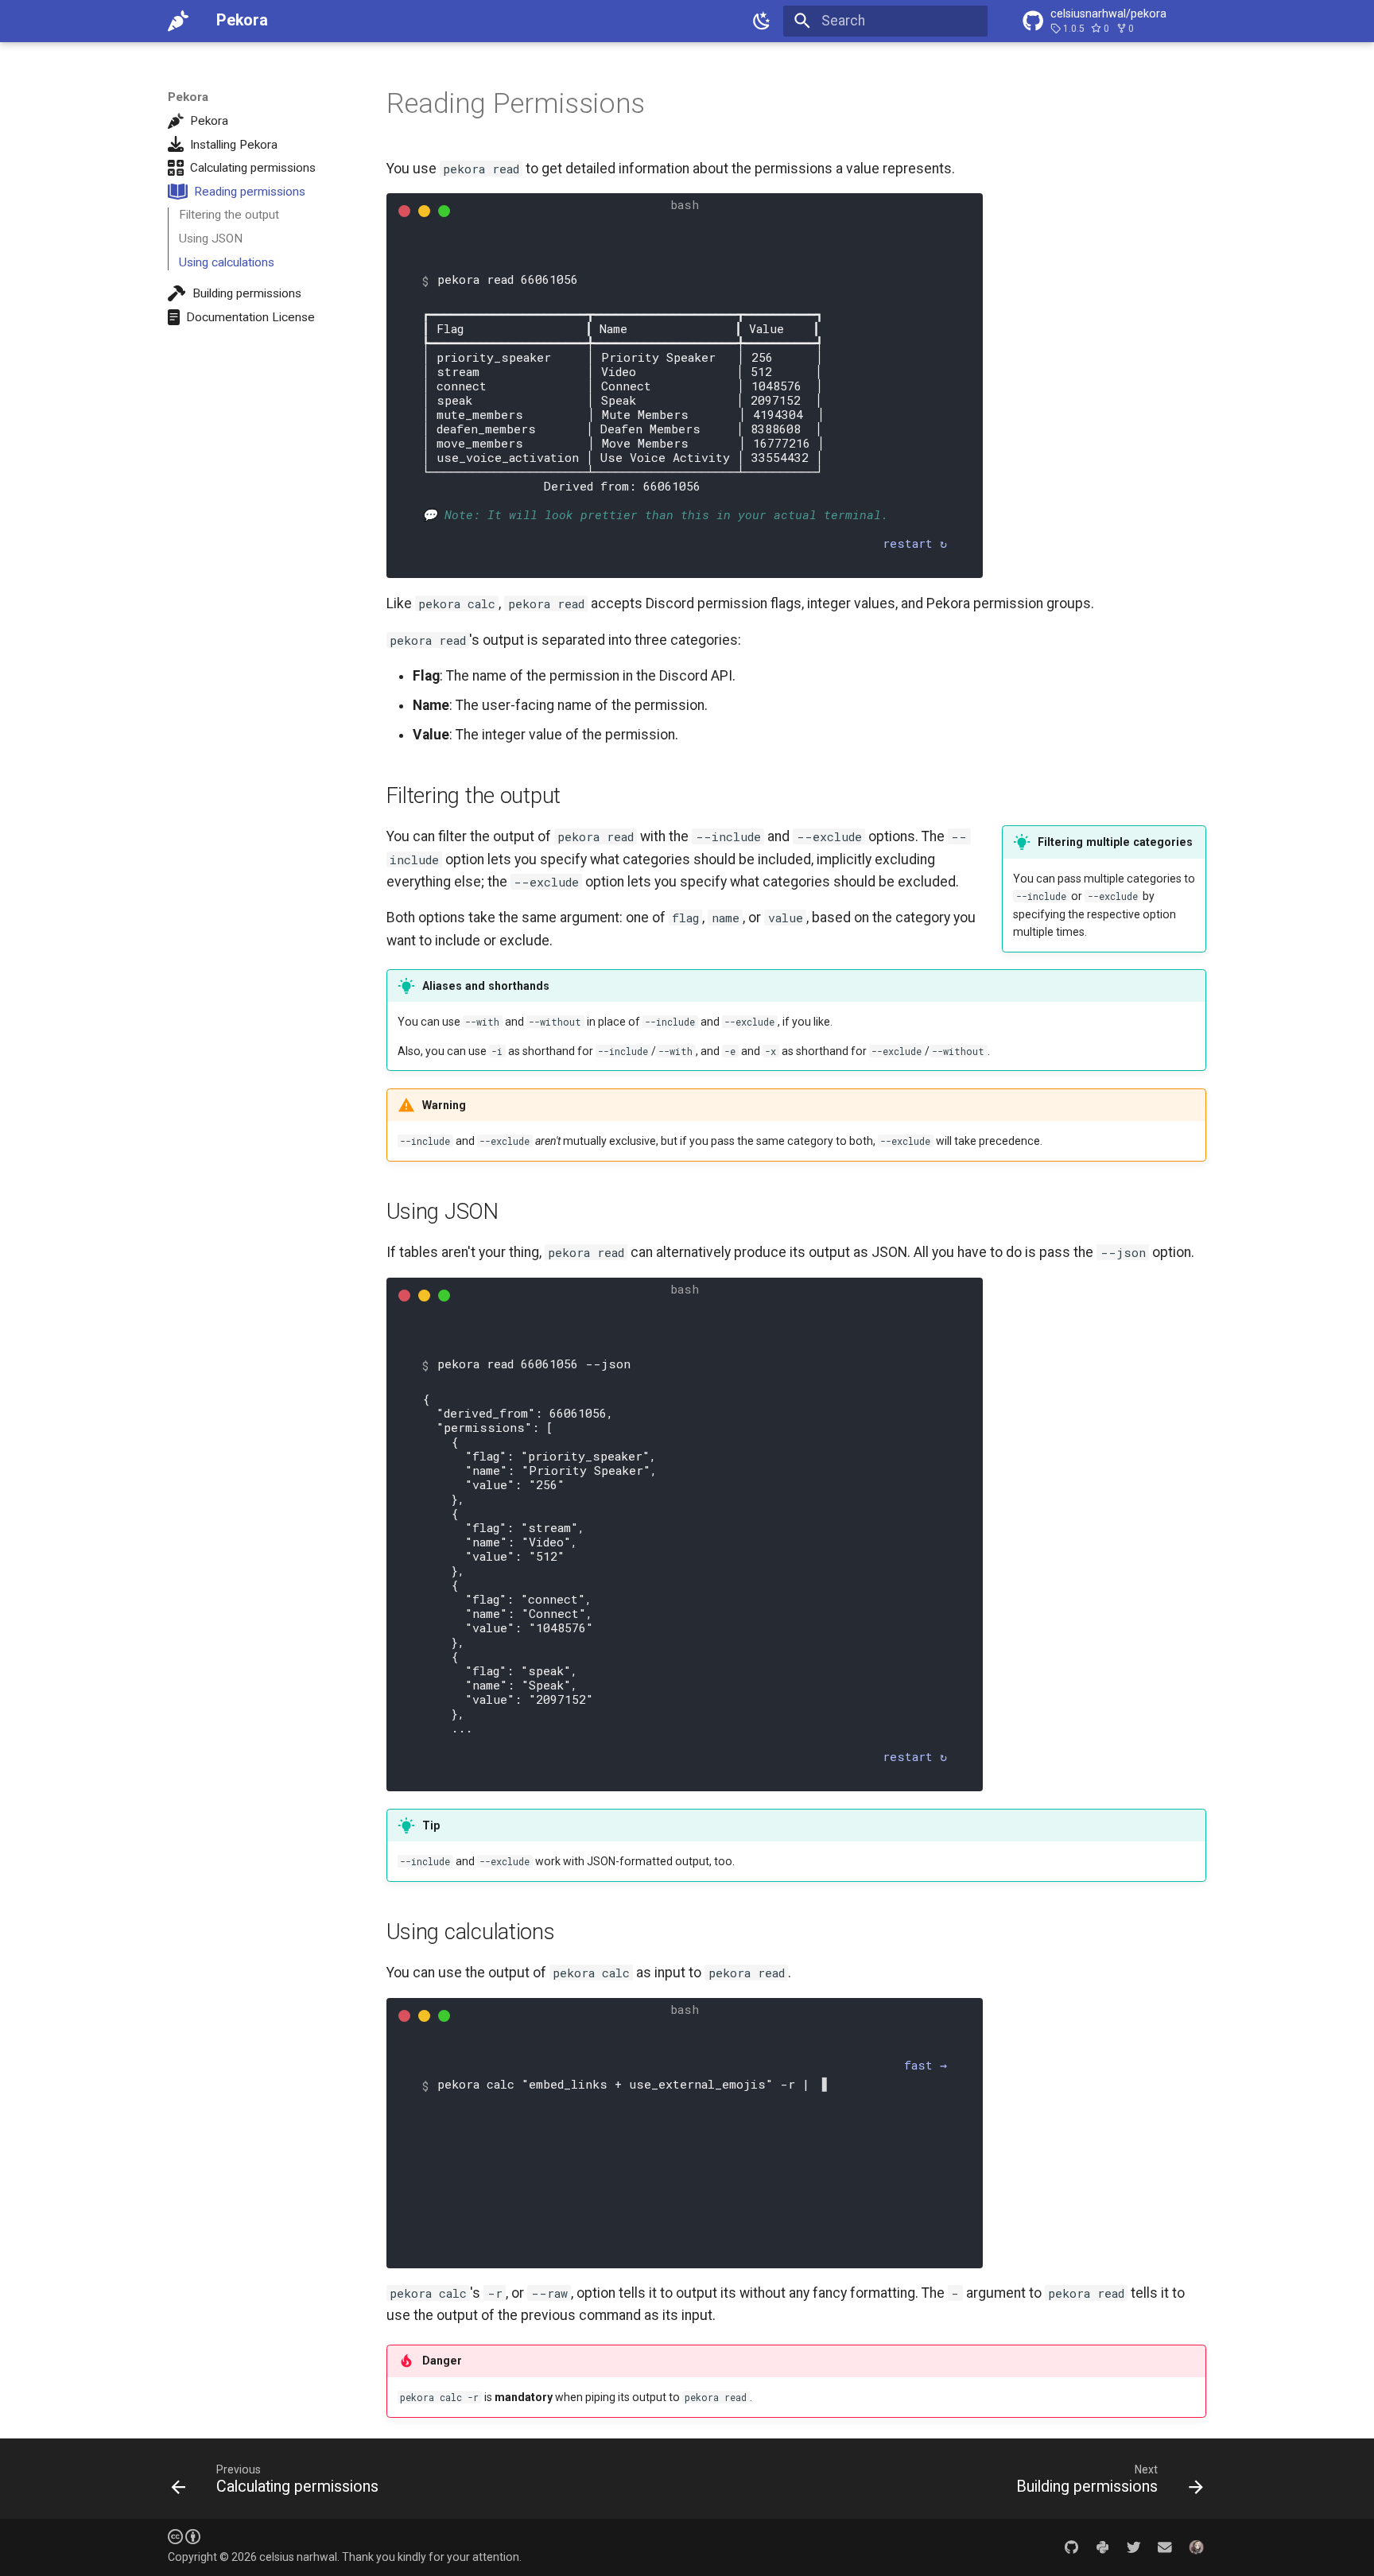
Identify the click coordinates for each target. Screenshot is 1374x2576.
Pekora (188, 97)
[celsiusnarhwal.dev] (1196, 2547)
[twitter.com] (1133, 2547)
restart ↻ (915, 543)
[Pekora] (178, 21)
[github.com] (1071, 2547)
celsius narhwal (298, 2557)
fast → (926, 2065)
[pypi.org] (1102, 2547)
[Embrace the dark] (763, 21)
